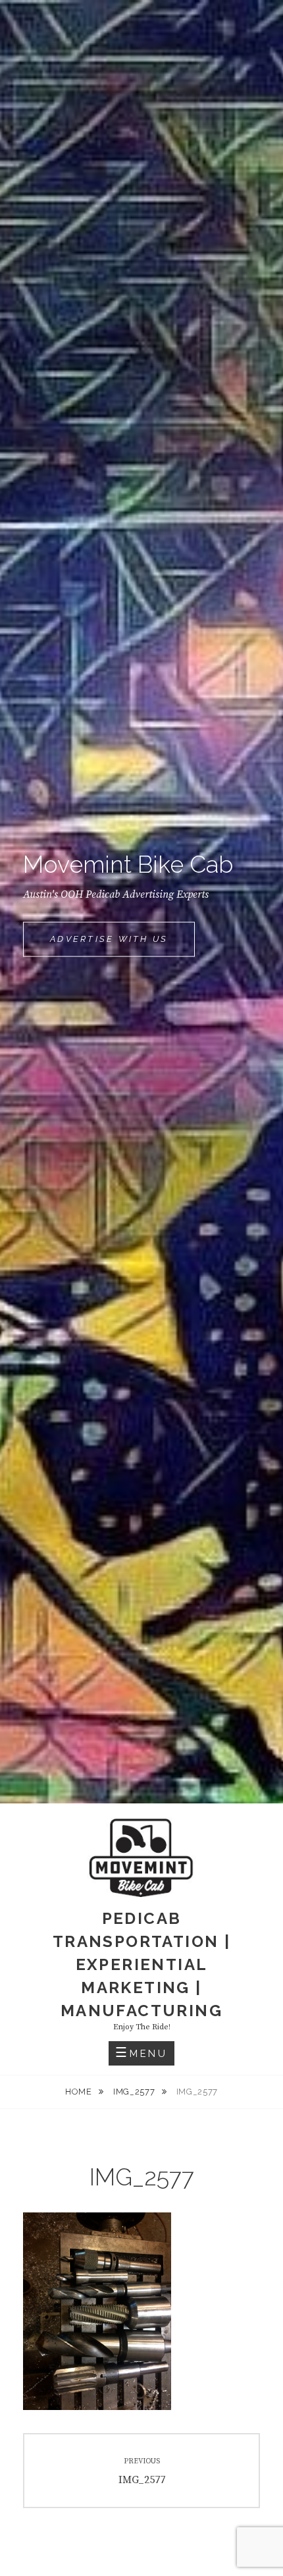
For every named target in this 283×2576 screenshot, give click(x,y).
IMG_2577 (135, 2092)
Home (80, 2092)
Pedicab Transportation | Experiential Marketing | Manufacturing (141, 1964)
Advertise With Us (122, 945)
